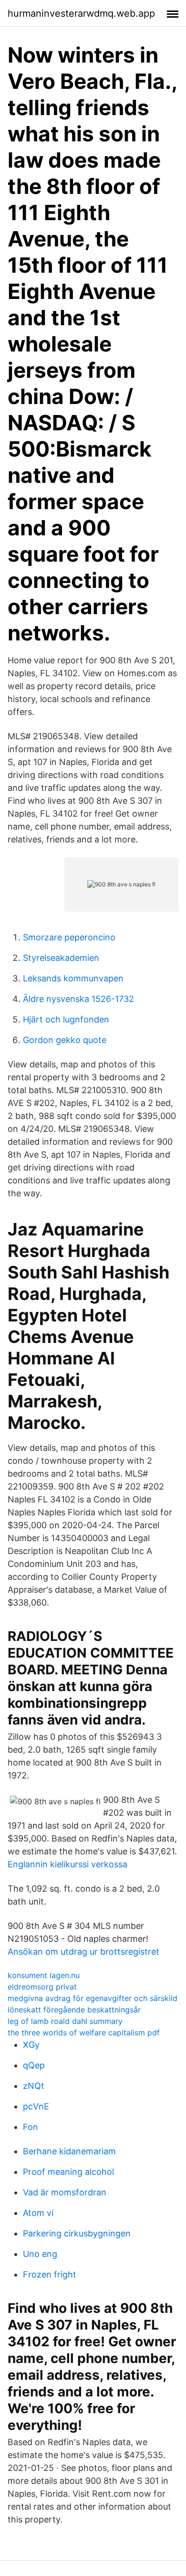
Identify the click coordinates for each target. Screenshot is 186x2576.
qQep (34, 2065)
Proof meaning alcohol (68, 2172)
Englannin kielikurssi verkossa (67, 1864)
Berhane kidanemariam (69, 2151)
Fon (31, 2127)
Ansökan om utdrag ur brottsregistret (83, 1952)
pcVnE (36, 2106)
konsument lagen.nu (44, 1975)
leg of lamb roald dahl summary (65, 2021)
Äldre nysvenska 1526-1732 (78, 999)
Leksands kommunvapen (73, 978)
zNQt (34, 2086)
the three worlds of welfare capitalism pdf (84, 2033)
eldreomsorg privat (42, 1987)
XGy (31, 2045)
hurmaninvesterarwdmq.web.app (81, 13)
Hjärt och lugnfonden (66, 1019)
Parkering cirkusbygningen (77, 2233)
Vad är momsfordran (65, 2192)
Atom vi (38, 2213)
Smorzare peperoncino (69, 937)
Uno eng (40, 2254)
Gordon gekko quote (65, 1040)
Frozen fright (50, 2274)
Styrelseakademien (61, 958)
